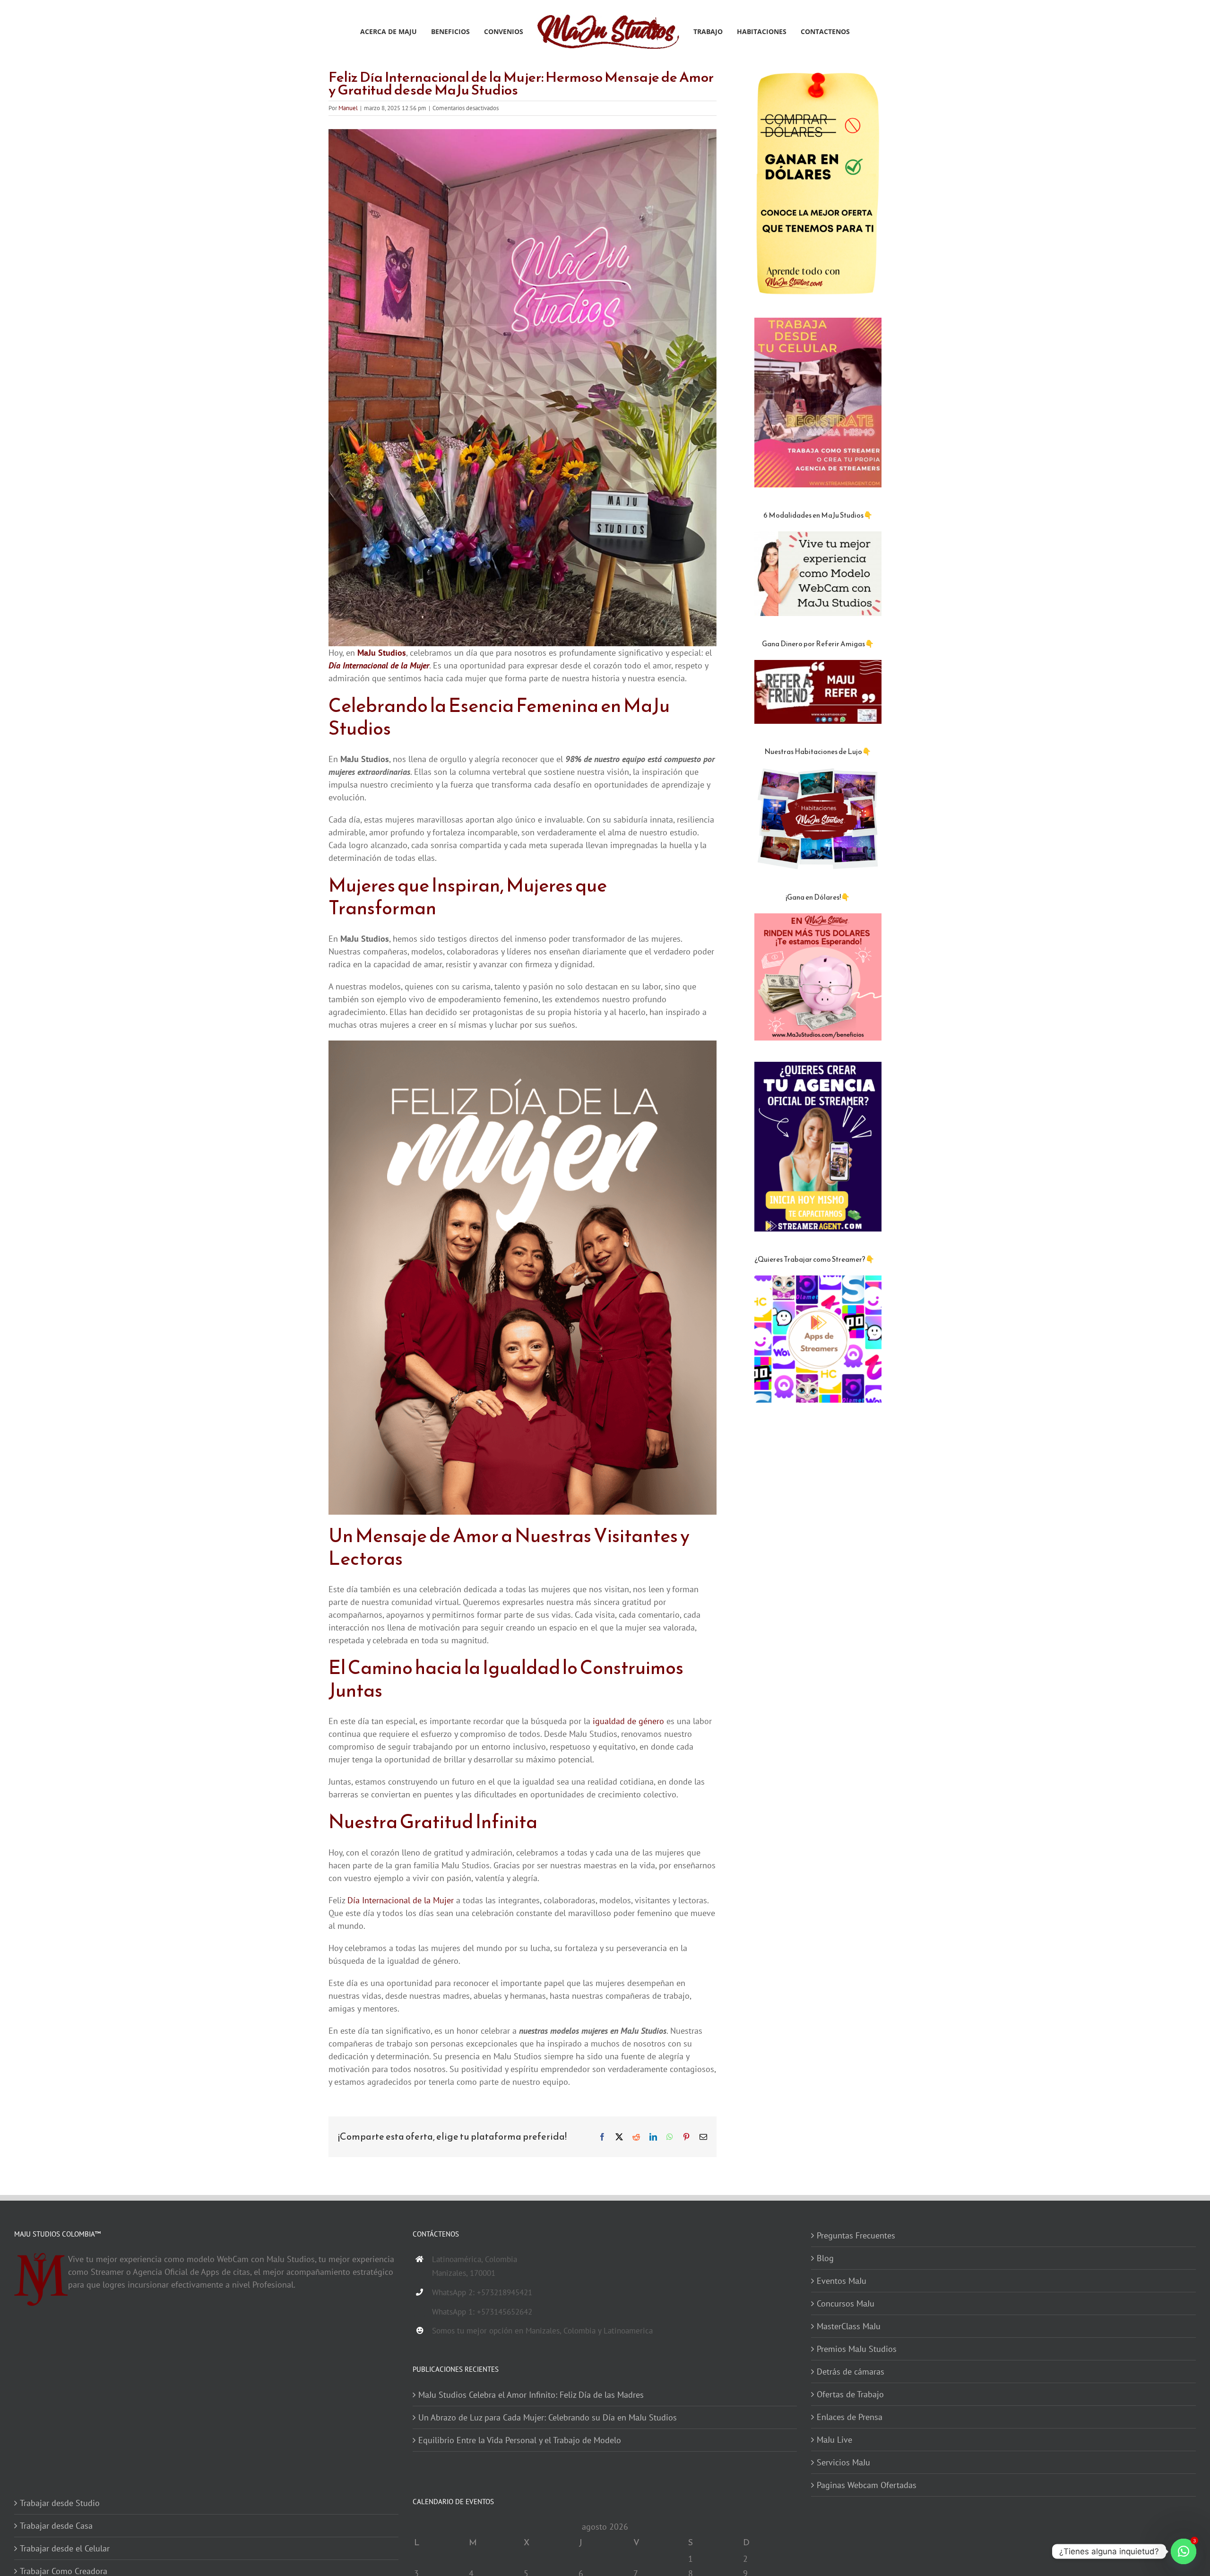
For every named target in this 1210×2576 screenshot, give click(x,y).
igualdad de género (628, 1721)
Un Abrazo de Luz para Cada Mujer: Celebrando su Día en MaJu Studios (548, 2417)
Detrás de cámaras (851, 2372)
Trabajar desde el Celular (65, 2548)
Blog (825, 2258)
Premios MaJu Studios (857, 2349)
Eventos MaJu (842, 2281)
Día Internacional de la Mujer (401, 1900)
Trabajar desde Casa (56, 2526)
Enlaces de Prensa (850, 2417)
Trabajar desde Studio (60, 2503)
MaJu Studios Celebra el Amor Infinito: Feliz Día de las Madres (531, 2395)
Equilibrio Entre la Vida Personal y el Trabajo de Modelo (520, 2440)
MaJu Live (834, 2440)
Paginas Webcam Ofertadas (867, 2485)
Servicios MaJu (843, 2462)
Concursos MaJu (846, 2303)
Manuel (348, 108)
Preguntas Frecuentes (856, 2235)
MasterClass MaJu (849, 2326)
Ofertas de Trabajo (850, 2394)
